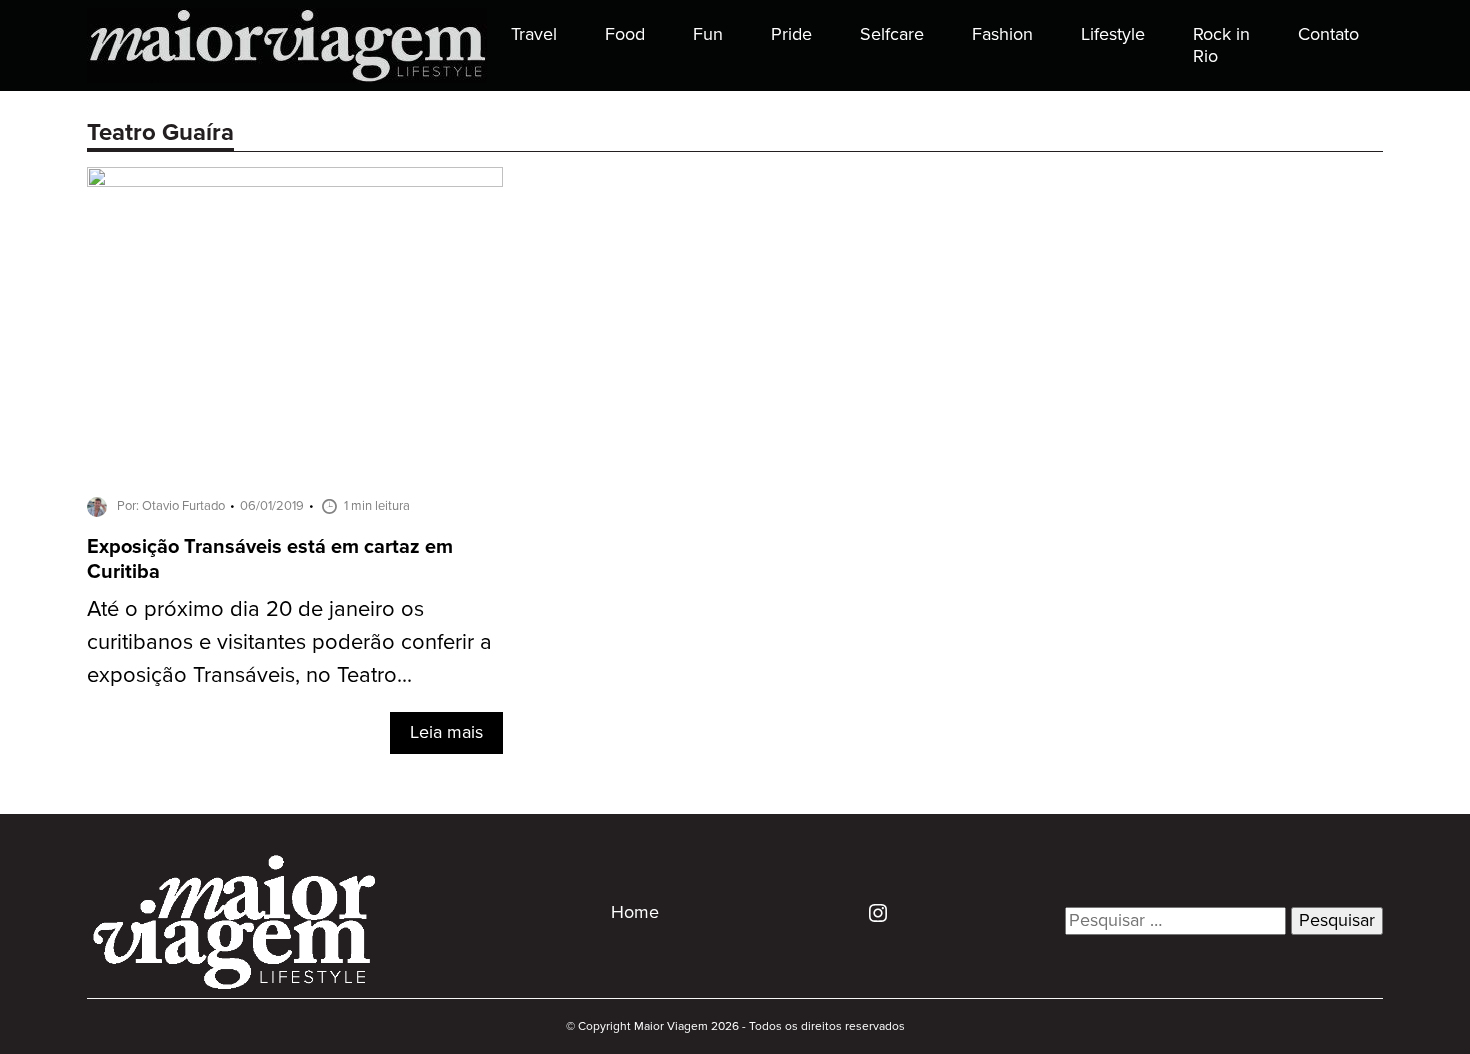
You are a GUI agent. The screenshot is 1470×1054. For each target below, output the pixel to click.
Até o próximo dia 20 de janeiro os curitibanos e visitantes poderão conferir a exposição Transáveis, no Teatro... (289, 642)
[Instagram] (870, 912)
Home (635, 913)
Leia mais (446, 733)
